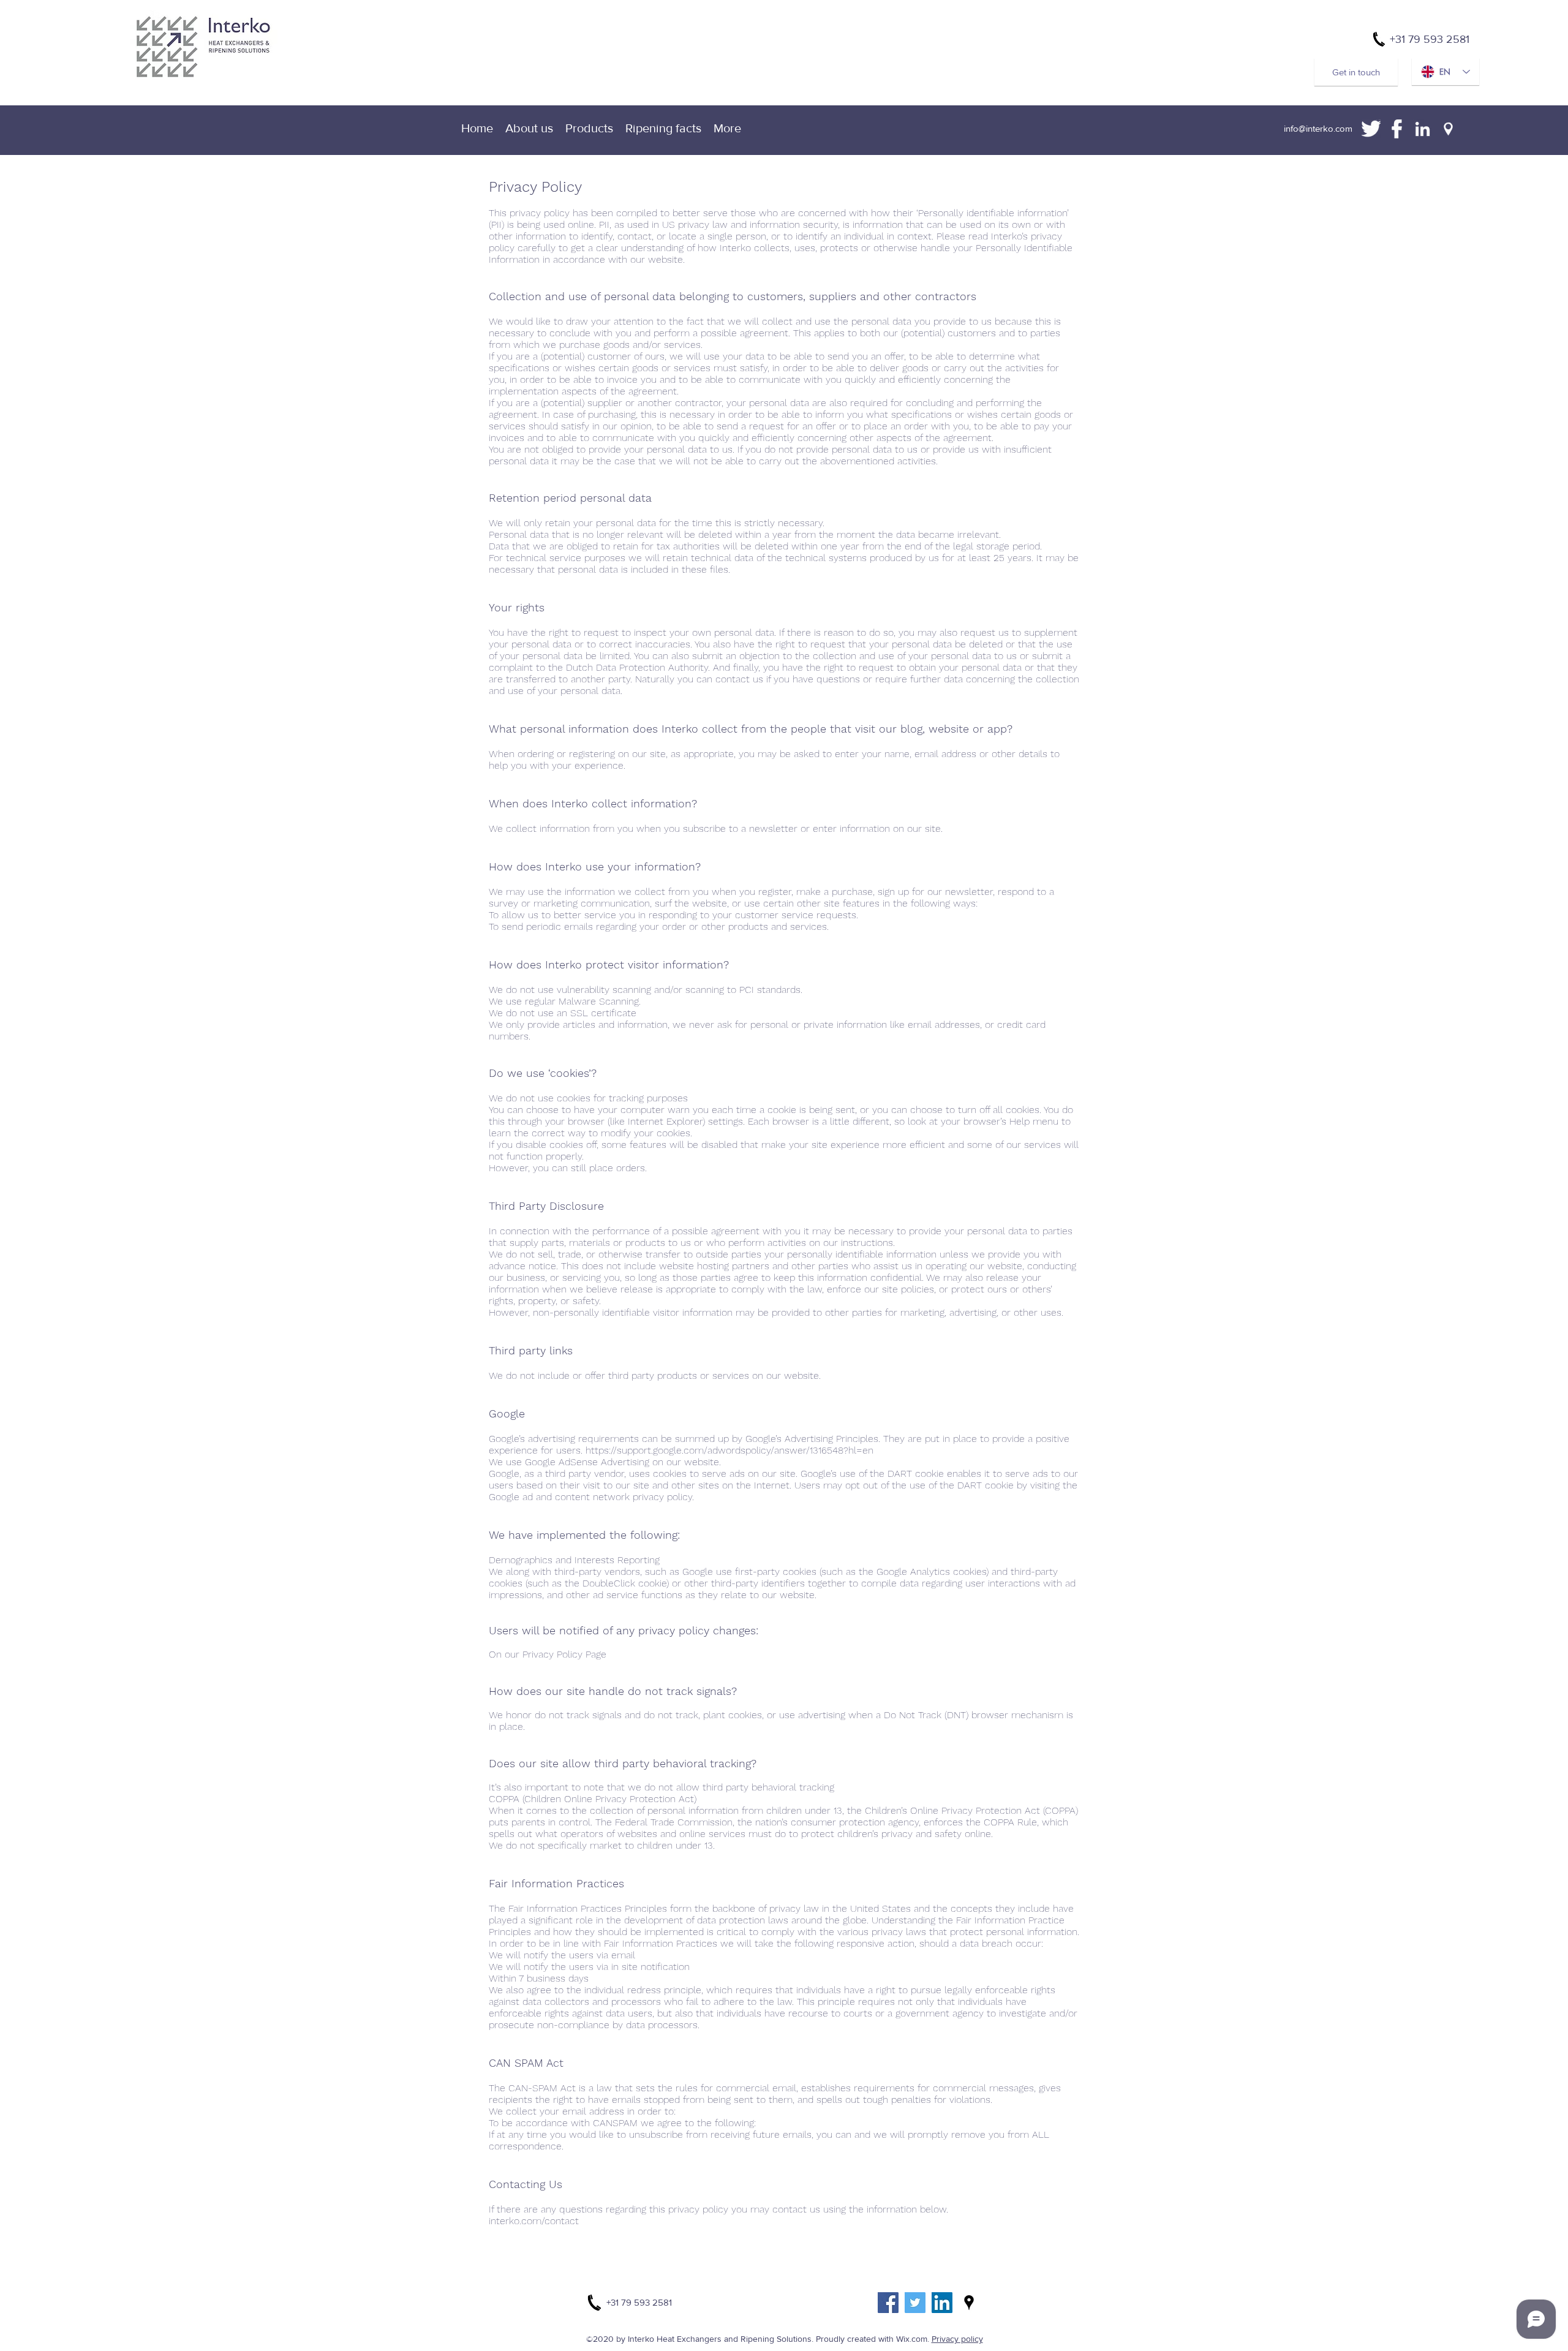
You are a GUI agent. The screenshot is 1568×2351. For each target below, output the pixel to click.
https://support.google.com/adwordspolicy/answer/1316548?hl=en (729, 1450)
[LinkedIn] (942, 2303)
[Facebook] (888, 2303)
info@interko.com (1318, 128)
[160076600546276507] (1423, 129)
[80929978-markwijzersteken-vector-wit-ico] (1448, 129)
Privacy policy (957, 2339)
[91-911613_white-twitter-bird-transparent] (1371, 129)
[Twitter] (915, 2303)
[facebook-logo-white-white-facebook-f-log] (1397, 129)
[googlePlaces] (969, 2303)
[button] (727, 128)
